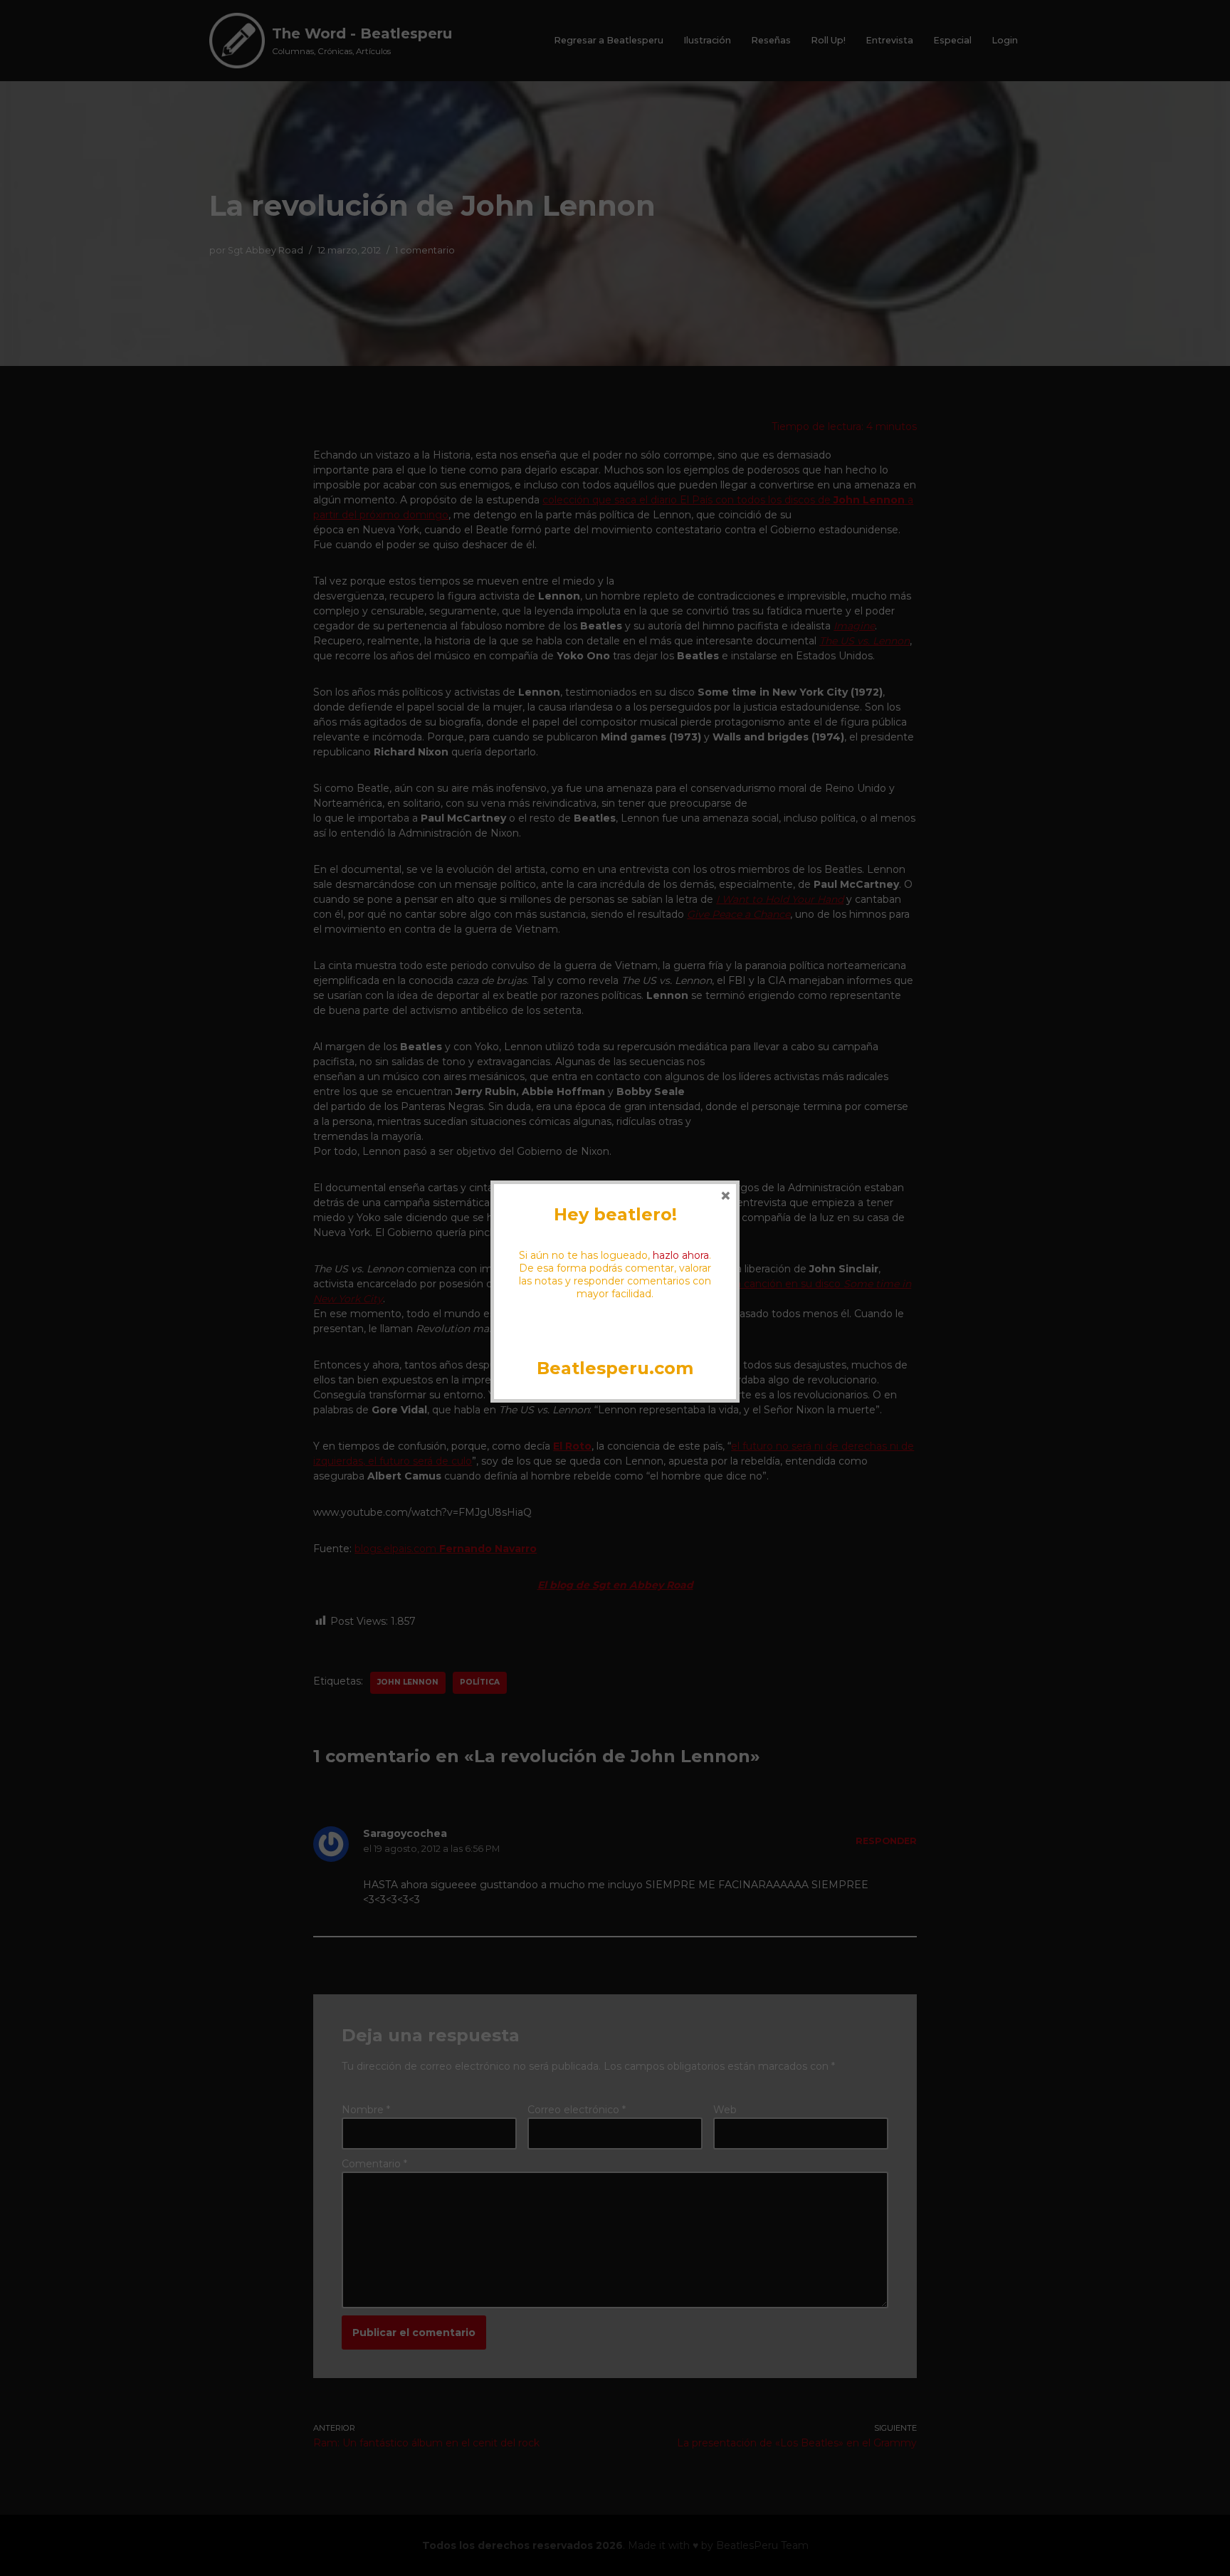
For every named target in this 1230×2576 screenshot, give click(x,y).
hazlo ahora (681, 1255)
